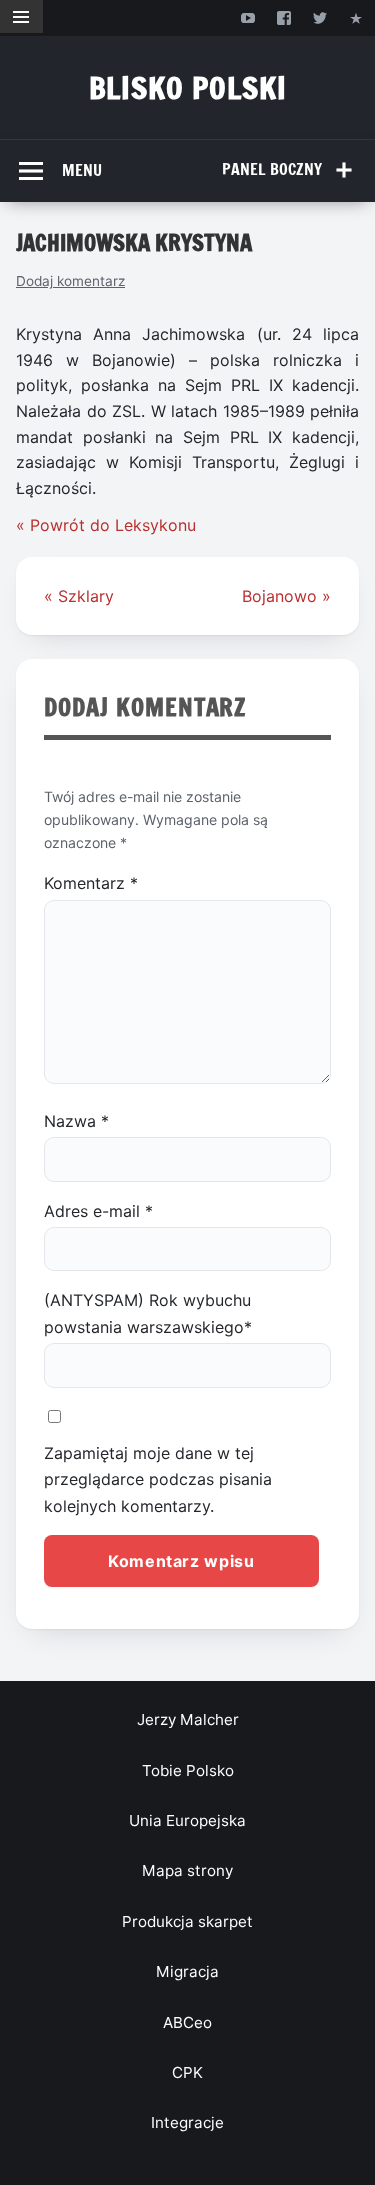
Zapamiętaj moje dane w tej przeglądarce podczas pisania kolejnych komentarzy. (158, 1479)
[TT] (320, 17)
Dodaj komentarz (70, 281)
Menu (82, 170)
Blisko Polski (188, 87)
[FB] (283, 17)
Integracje (187, 2122)
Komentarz (91, 883)
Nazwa (76, 1121)
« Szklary (79, 596)
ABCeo (187, 2022)
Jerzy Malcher (188, 1719)
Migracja (187, 1971)
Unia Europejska (187, 1820)
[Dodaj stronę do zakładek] (356, 17)
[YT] (247, 17)
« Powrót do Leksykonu (106, 525)
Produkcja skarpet (187, 1921)
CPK (187, 2072)
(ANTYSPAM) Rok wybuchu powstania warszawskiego (148, 1313)
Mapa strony (187, 1870)
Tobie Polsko (188, 1770)
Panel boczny (272, 169)
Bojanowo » (286, 596)
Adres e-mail (98, 1211)
